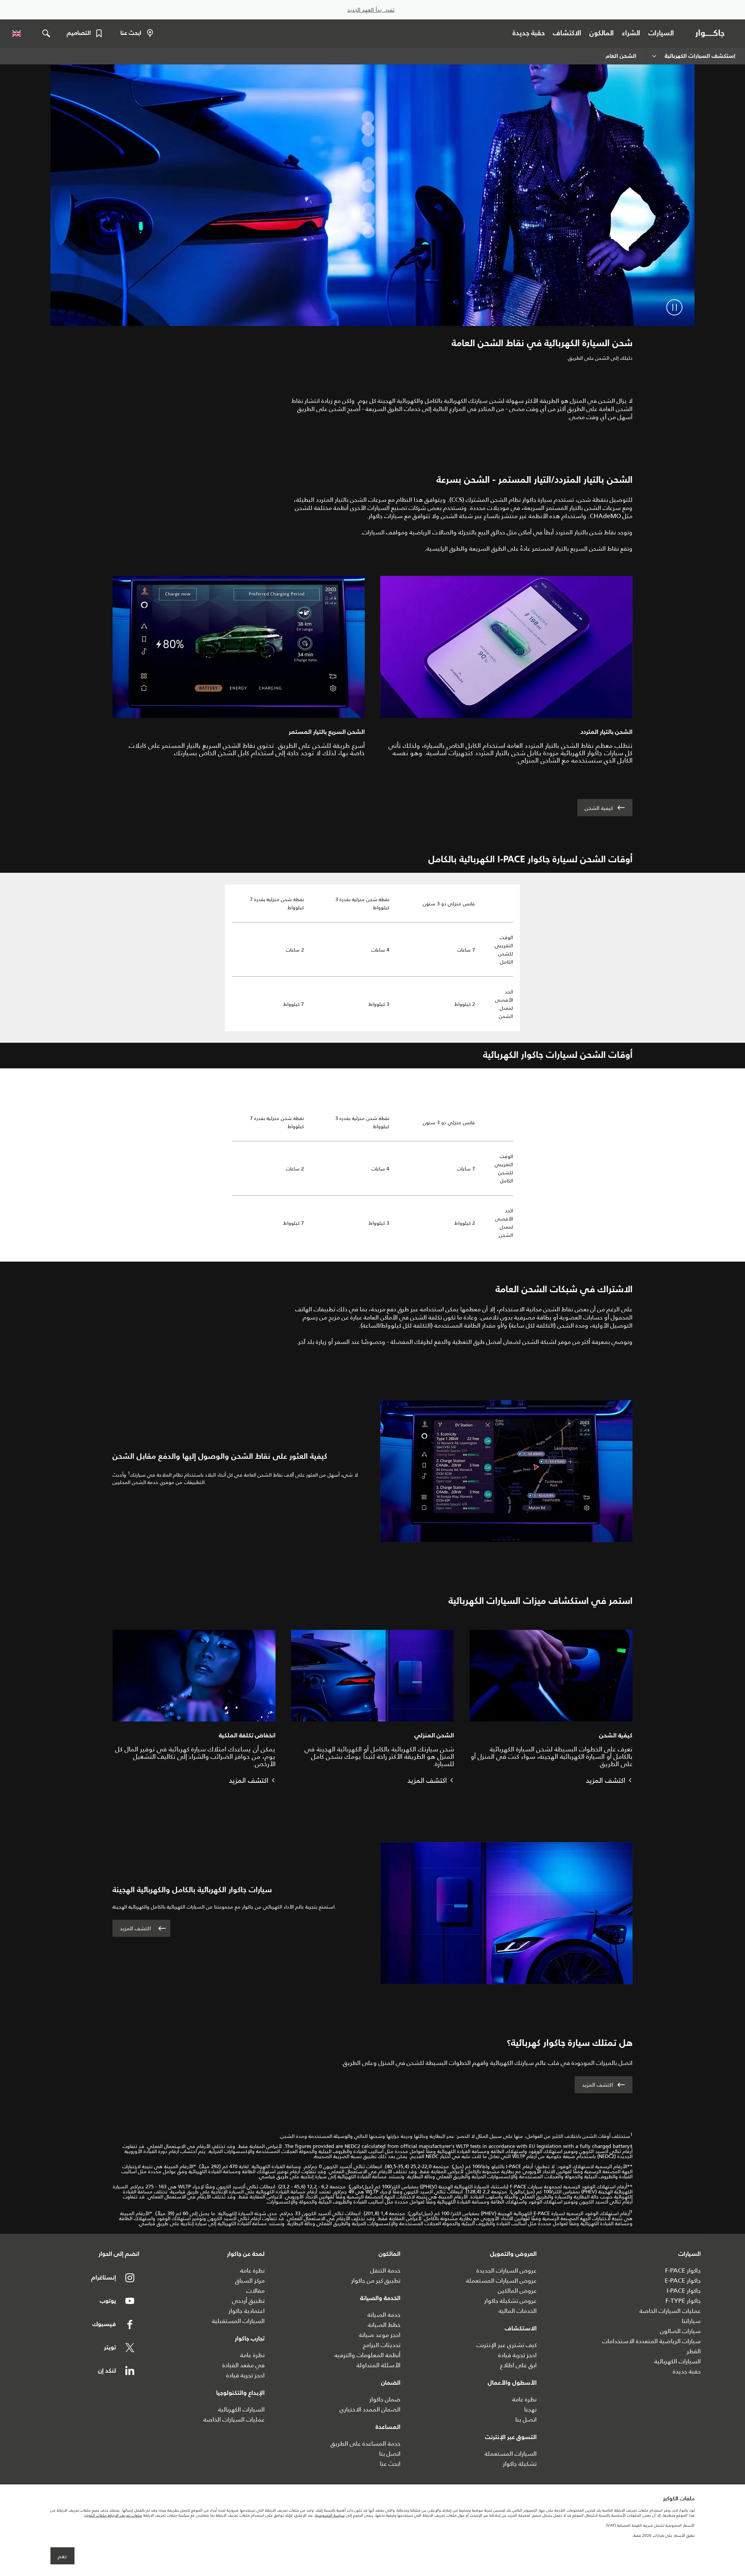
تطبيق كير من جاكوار (376, 2280)
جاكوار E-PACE (683, 2280)
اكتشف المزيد (135, 1928)
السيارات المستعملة (511, 2454)
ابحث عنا (390, 2464)
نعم (62, 2556)
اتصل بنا (526, 2419)
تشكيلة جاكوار (520, 2464)
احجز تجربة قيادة (517, 2355)
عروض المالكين (517, 2291)
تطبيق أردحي (248, 2301)
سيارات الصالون (680, 2331)
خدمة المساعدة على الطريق (366, 2443)
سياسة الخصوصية (330, 2515)
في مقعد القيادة (243, 2365)
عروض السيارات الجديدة (507, 2270)
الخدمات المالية (518, 2311)
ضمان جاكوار (385, 2399)
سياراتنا (691, 2321)
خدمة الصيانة (384, 2315)
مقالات (256, 2291)
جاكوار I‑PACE (684, 2291)
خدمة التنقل (385, 2270)
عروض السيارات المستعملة (501, 2280)
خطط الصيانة (384, 2325)
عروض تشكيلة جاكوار (510, 2301)
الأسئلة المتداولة (379, 2365)
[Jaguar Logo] (711, 33)
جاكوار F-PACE (683, 2270)
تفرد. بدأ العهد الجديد (371, 10)
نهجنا (530, 2409)
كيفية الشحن (599, 808)
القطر (694, 2351)
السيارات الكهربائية (677, 2361)
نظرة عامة (524, 2399)
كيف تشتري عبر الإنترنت (507, 2345)
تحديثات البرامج (382, 2345)
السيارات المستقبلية (238, 2321)
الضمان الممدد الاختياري (370, 2409)
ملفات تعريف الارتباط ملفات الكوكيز (113, 2515)
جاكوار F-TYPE (683, 2301)
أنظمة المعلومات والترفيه (367, 2355)
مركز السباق (250, 2280)
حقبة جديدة (687, 2371)
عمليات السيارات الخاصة (670, 2311)
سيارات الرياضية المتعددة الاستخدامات (651, 2341)
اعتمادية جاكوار (247, 2311)
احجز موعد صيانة (380, 2335)
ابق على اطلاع (518, 2365)
